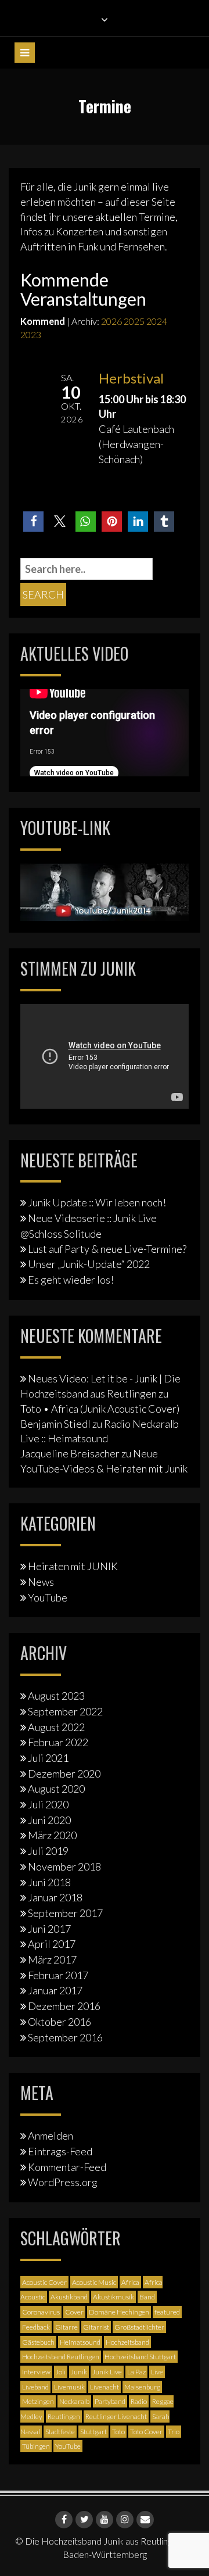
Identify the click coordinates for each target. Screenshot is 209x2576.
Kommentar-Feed (67, 2167)
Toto (118, 2432)
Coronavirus (41, 2312)
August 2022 (56, 1727)
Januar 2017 (55, 1990)
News (41, 1582)
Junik (79, 2372)
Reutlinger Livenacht (116, 2416)
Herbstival (131, 378)
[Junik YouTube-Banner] (105, 891)
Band (147, 2297)
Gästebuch (38, 2342)
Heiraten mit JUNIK (73, 1566)
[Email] (145, 2520)
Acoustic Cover (44, 2282)
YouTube (48, 1597)
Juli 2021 (48, 1758)
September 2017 (65, 1913)
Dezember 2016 (64, 2006)
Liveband (35, 2387)
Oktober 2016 (60, 2022)
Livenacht (105, 2387)
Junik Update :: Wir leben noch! (97, 1202)
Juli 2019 (48, 1851)
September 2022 (65, 1711)
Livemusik (69, 2387)
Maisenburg (142, 2387)
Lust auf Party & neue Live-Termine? (107, 1249)
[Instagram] (125, 2520)
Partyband (110, 2401)
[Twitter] (84, 2520)
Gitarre (66, 2327)
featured (167, 2312)
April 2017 (52, 1944)
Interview (36, 2372)
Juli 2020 (48, 1804)
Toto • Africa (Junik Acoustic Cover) (100, 1409)
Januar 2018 (55, 1897)
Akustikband (69, 2297)
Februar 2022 (58, 1742)
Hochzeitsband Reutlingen (61, 2357)
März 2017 (52, 1959)
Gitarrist (96, 2327)
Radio (139, 2401)
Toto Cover (146, 2432)
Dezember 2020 (64, 1774)
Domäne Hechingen (119, 2312)
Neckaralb (74, 2401)
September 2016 (65, 2037)
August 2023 (56, 1696)
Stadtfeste (60, 2432)
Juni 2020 (49, 1820)
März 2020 (52, 1835)
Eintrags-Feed (60, 2151)
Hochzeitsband (127, 2342)
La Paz (136, 2372)
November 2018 (64, 1866)
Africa (130, 2282)
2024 (157, 321)
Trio (174, 2432)
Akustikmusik (113, 2297)
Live (157, 2372)
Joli (61, 2372)
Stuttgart (93, 2432)
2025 (134, 321)
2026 (111, 321)
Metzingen (38, 2401)
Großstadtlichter (139, 2327)
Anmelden (51, 2136)
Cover (74, 2312)
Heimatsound (80, 2342)
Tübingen (36, 2446)
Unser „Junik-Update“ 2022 (89, 1264)
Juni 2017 (49, 1929)
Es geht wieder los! (71, 1280)
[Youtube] (105, 2520)
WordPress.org (63, 2182)
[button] (33, 522)
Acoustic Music (94, 2282)
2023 (31, 334)
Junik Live (107, 2372)
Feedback (36, 2327)
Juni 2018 (49, 1882)
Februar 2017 (58, 1975)
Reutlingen (64, 2416)
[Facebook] (64, 2520)
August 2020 (56, 1789)
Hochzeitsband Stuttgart (140, 2357)
